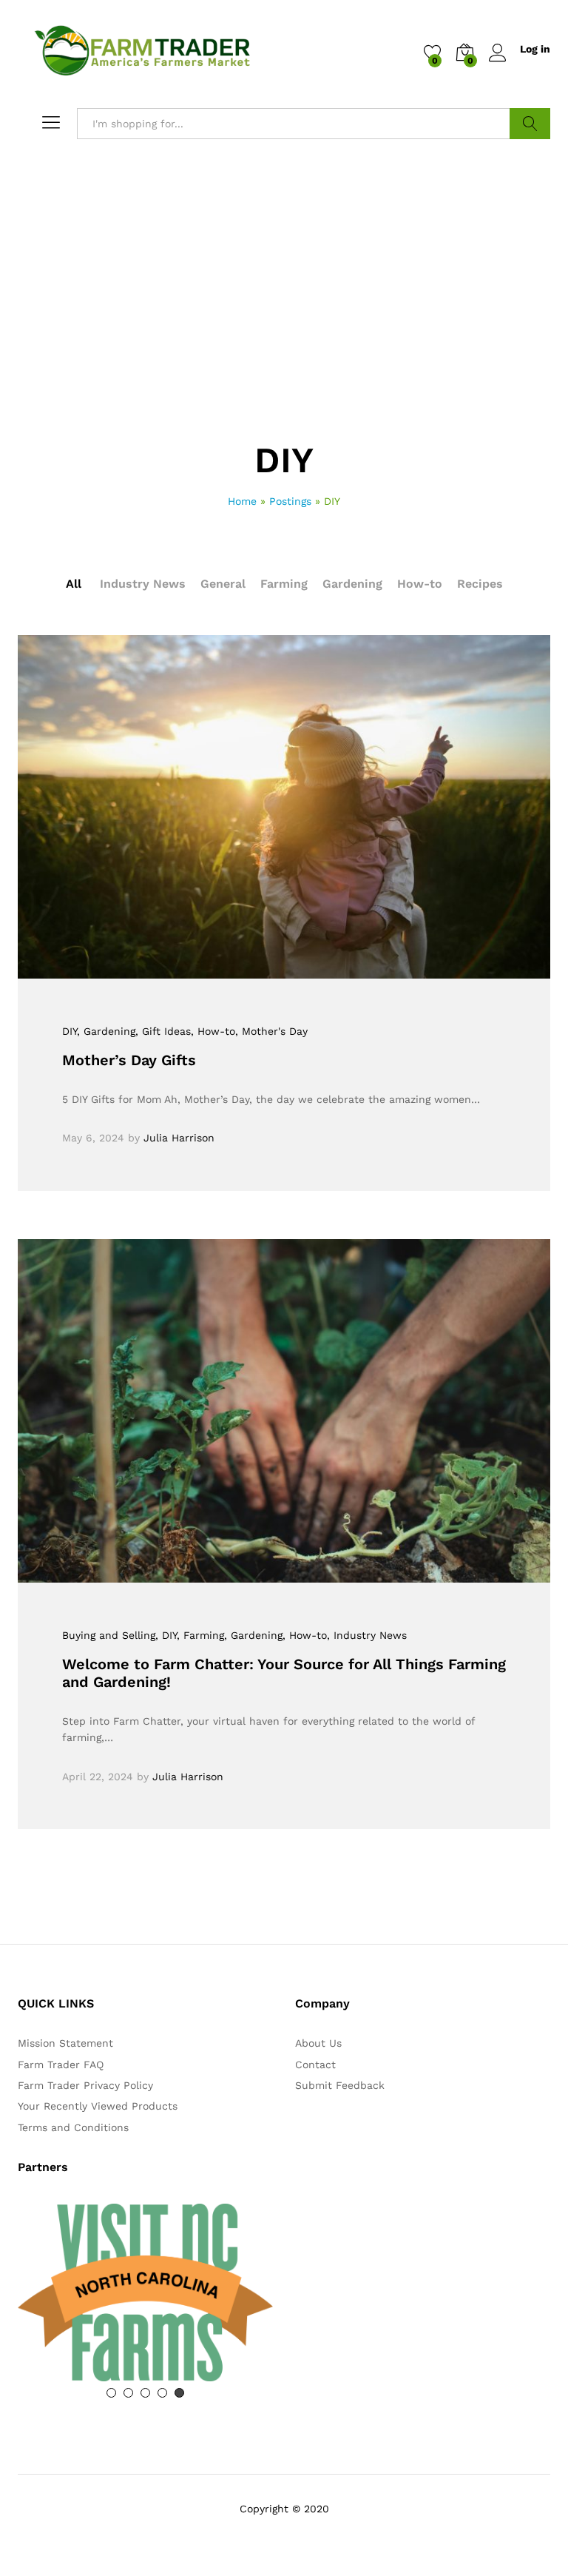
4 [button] (162, 2393)
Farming (284, 584)
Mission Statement (65, 2043)
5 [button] (179, 2393)
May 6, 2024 (93, 1138)
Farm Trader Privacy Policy (85, 2085)
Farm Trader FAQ (61, 2065)
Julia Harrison (179, 1138)
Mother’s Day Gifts (129, 1060)
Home (242, 501)
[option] (145, 2268)
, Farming (200, 1635)
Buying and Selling (109, 1635)
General (223, 584)
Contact (315, 2065)
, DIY (166, 1635)
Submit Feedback (340, 2085)
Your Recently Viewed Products (98, 2106)
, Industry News (367, 1635)
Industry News (143, 584)
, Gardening (106, 1031)
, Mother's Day (271, 1031)
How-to (420, 584)
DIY (70, 1031)
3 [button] (145, 2393)
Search (530, 124)
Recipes (480, 584)
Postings (290, 501)
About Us (318, 2043)
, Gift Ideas (163, 1031)
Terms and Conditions (73, 2127)
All (74, 584)
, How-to (213, 1031)
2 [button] (128, 2393)
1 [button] (111, 2393)
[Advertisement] (284, 332)
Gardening (352, 584)
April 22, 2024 (98, 1777)
